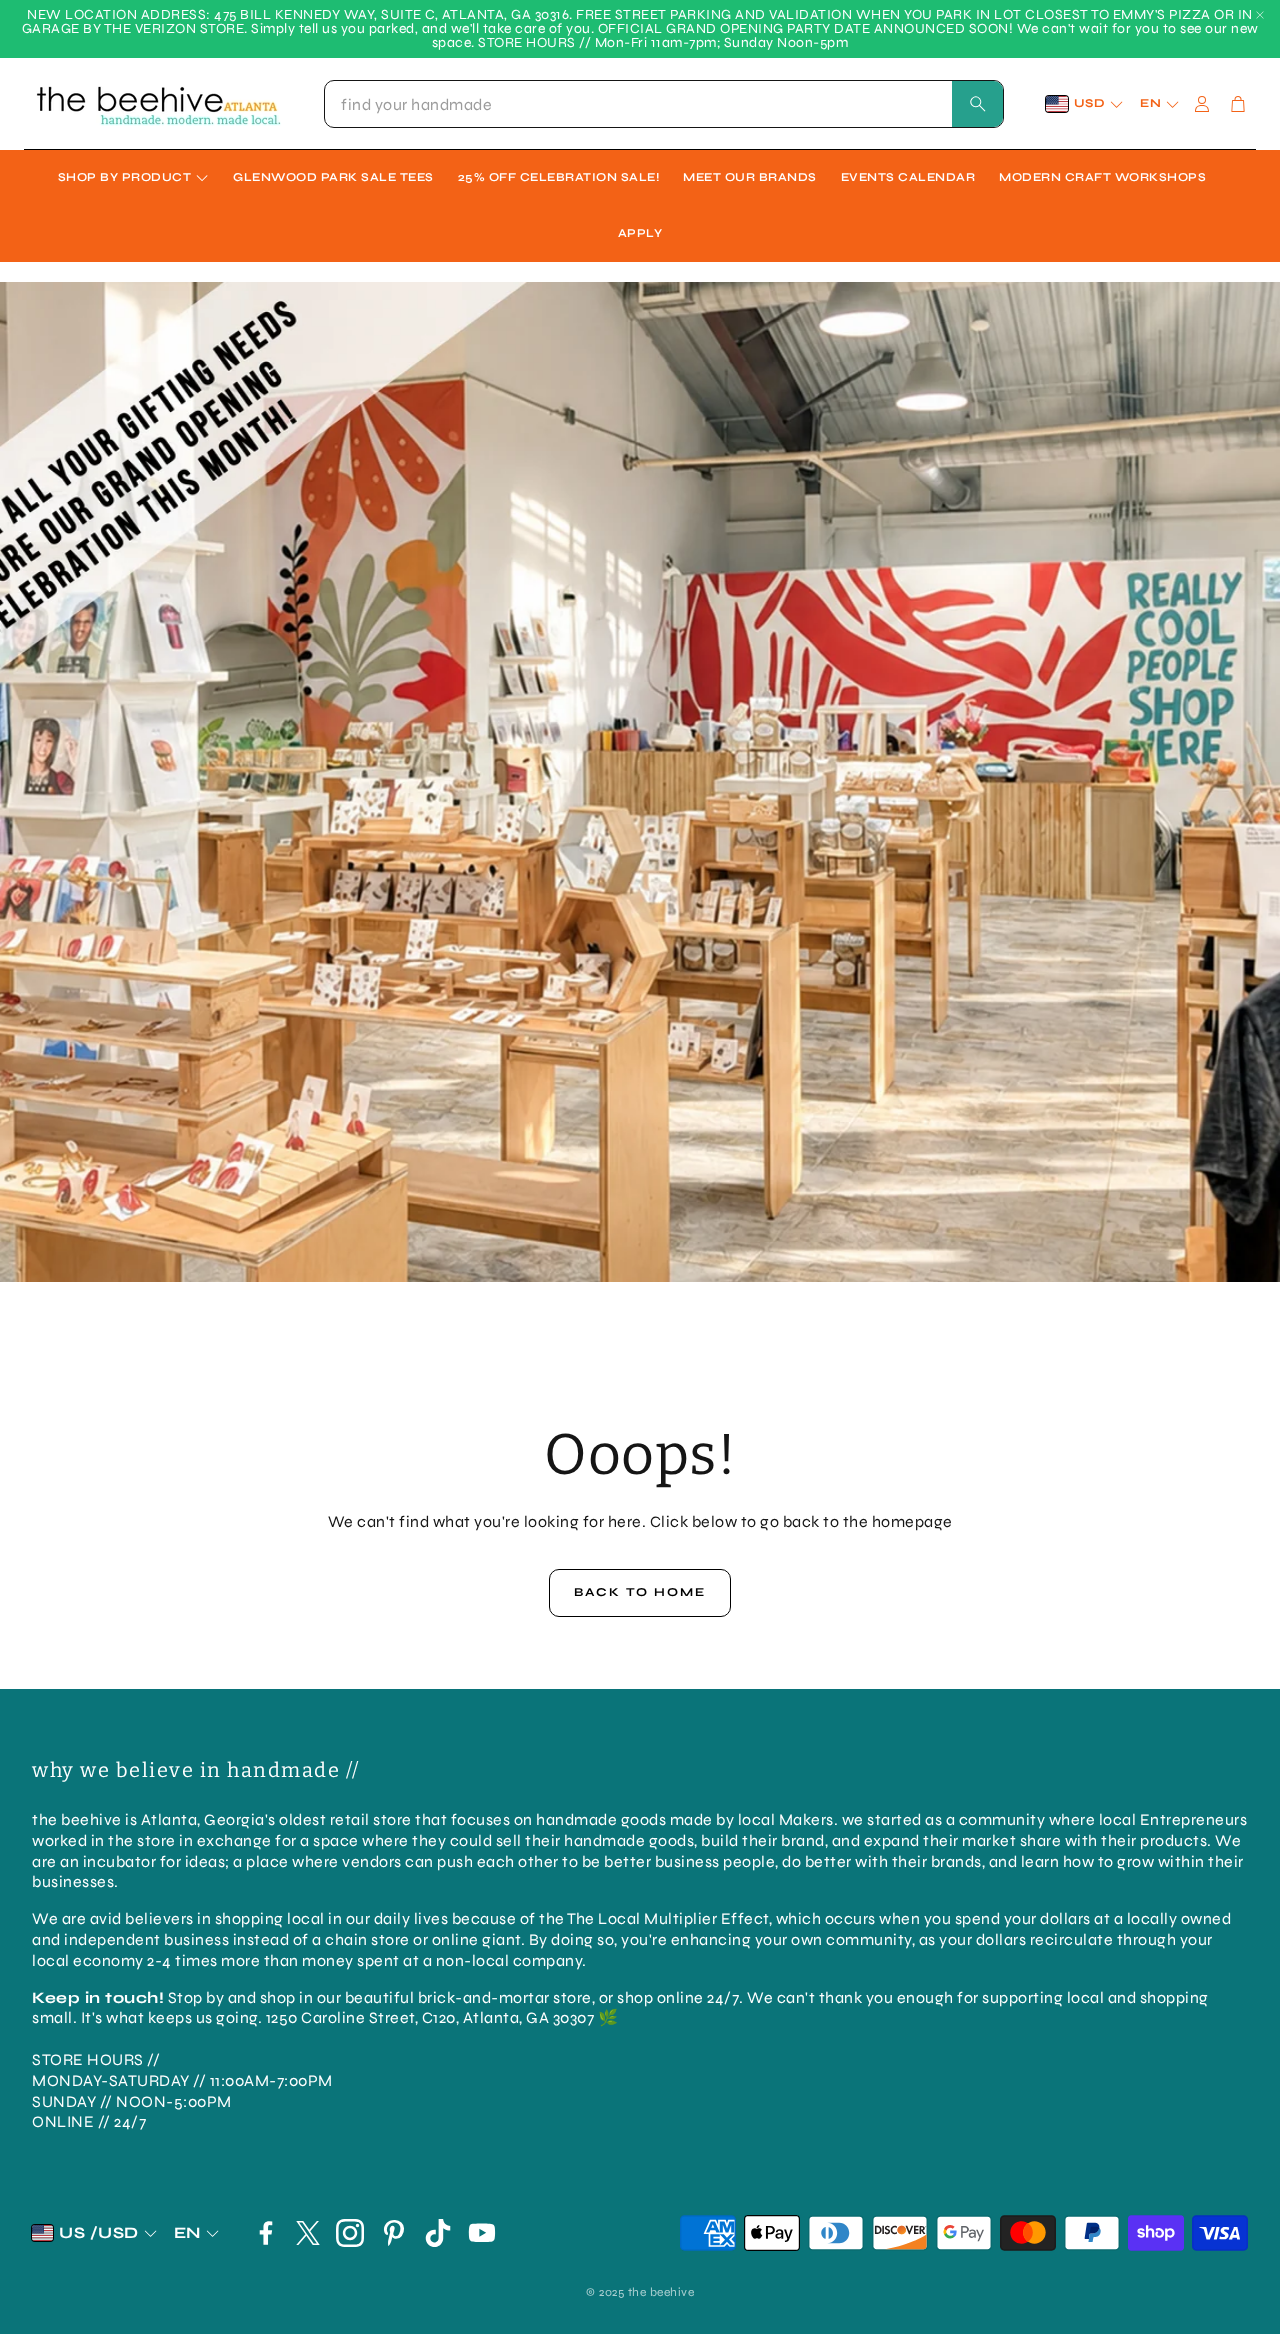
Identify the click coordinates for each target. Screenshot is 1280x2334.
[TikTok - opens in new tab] (438, 2233)
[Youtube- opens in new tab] (482, 2233)
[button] (664, 104)
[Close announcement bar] (1260, 15)
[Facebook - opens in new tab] (266, 2233)
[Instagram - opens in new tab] (350, 2233)
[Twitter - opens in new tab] (308, 2233)
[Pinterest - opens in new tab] (394, 2233)
